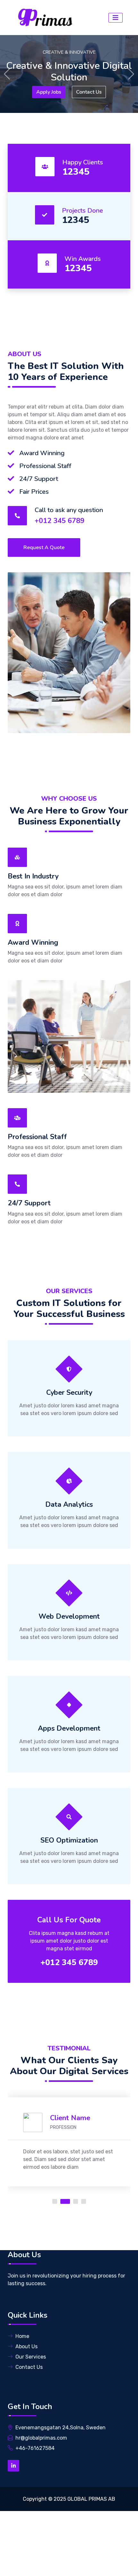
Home (22, 2336)
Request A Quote (44, 547)
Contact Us (89, 92)
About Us (26, 2346)
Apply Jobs (49, 92)
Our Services (31, 2357)
